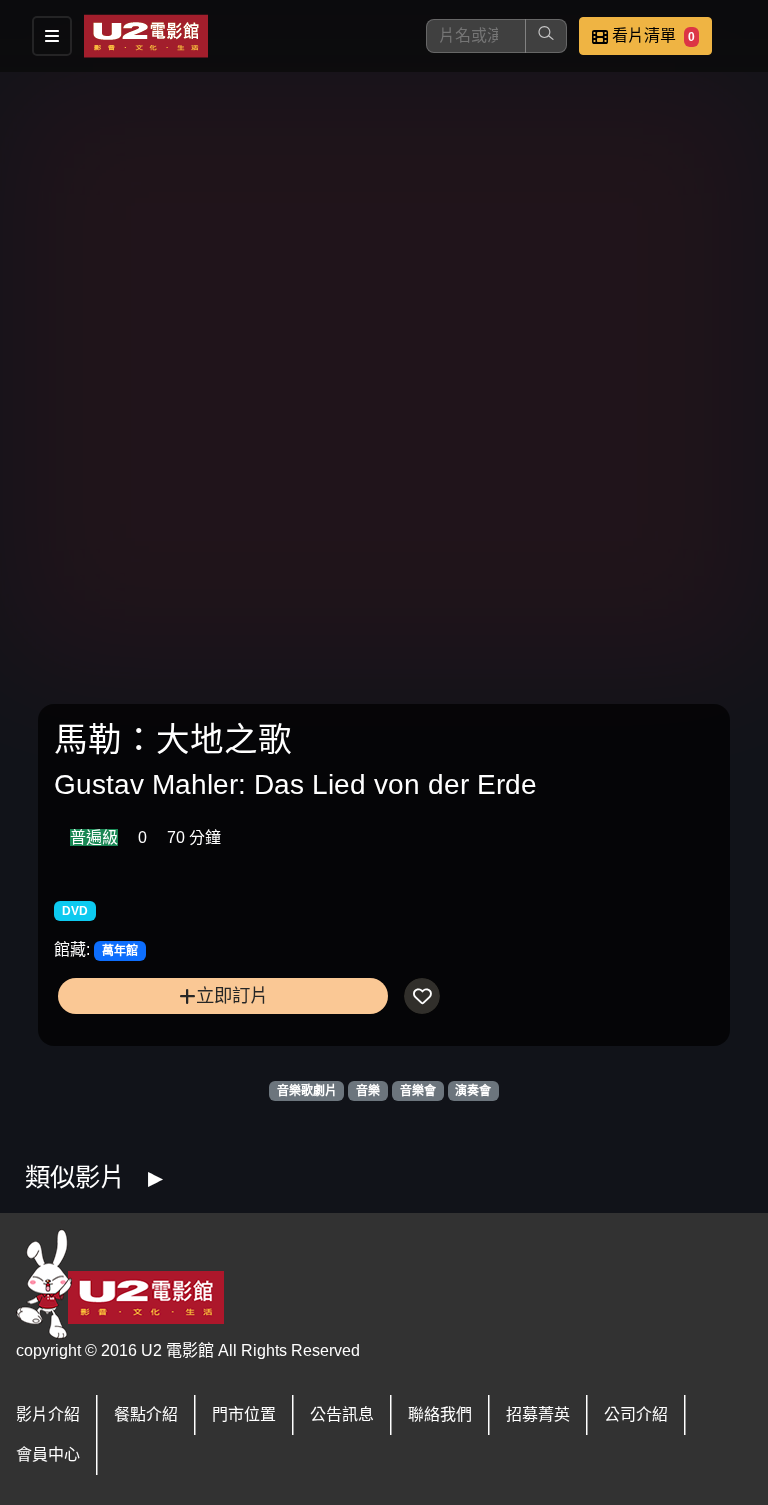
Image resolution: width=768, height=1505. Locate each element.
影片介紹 (48, 1414)
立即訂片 (232, 995)
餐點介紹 (146, 1414)
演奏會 (473, 1091)
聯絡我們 (440, 1414)
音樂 (368, 1091)
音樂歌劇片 (307, 1091)
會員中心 (48, 1454)
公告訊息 (342, 1414)
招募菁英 (538, 1414)
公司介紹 (636, 1414)
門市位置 (244, 1414)
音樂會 (418, 1091)
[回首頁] (146, 36)
